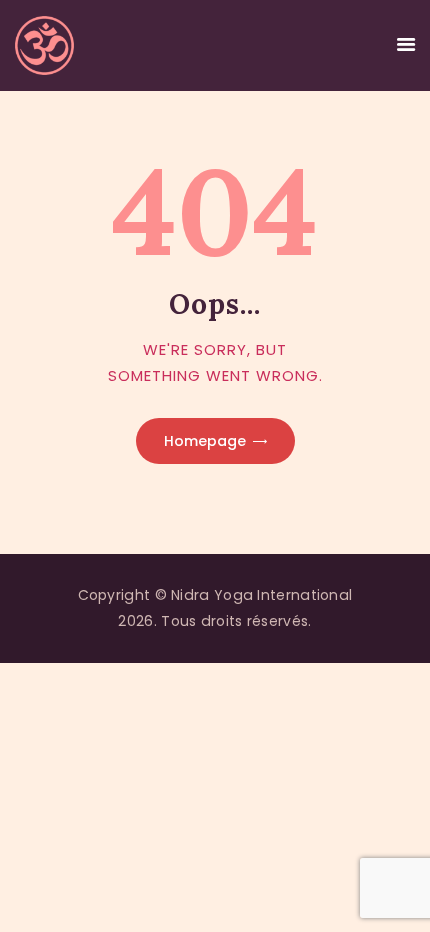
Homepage (205, 441)
